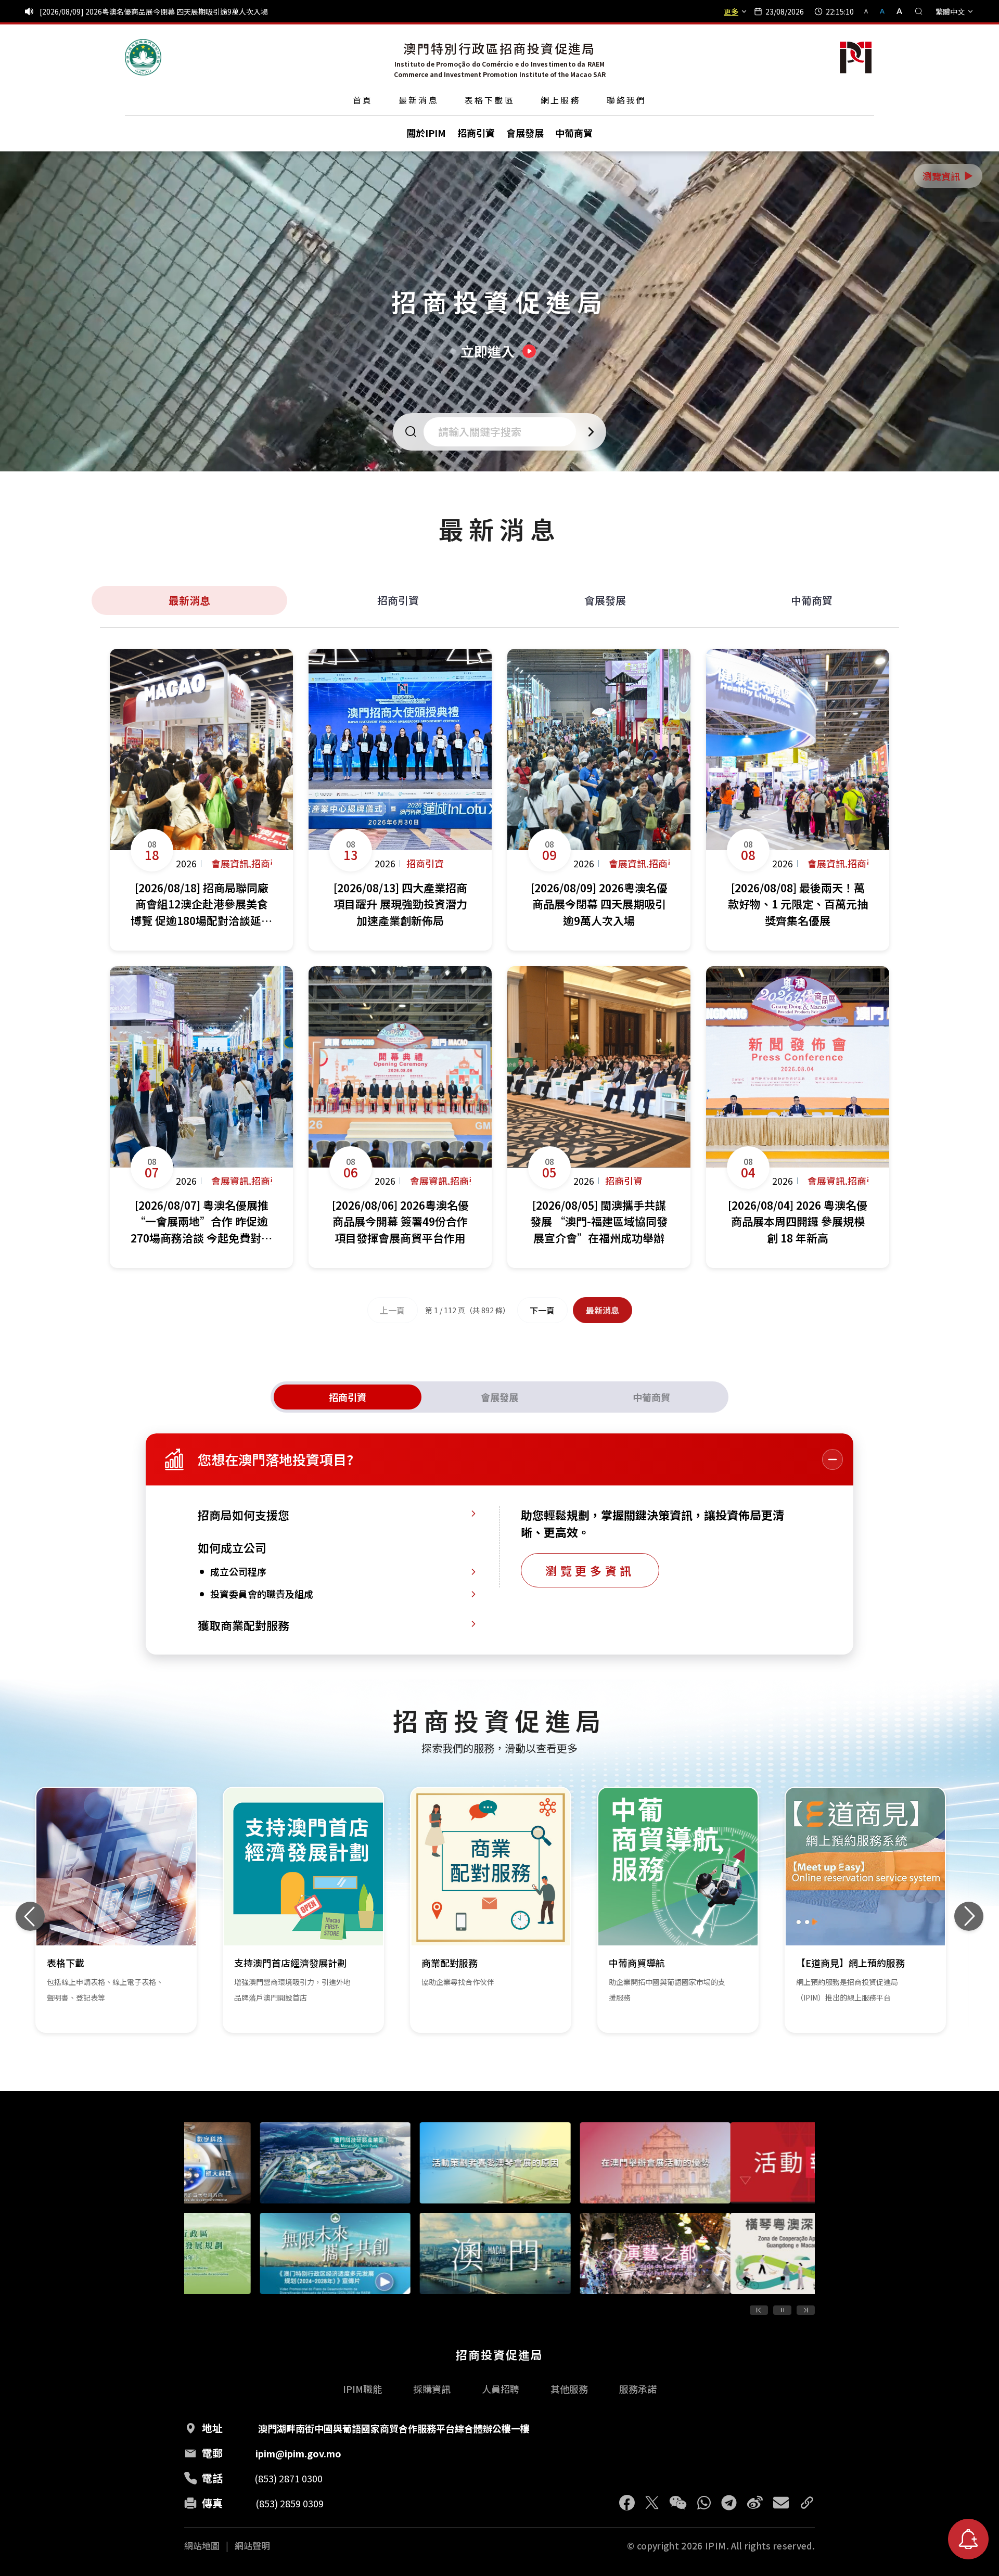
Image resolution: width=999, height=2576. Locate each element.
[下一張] (969, 1916)
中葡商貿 (812, 600)
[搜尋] (919, 11)
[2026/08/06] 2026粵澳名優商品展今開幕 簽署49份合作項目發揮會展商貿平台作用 (174, 11)
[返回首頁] (143, 57)
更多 (731, 11)
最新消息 (419, 100)
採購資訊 (432, 2389)
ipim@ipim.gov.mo (298, 2453)
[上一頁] (759, 2310)
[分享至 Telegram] (729, 2503)
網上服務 (561, 100)
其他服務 (569, 2389)
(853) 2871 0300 (289, 2478)
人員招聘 (501, 2389)
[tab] (348, 1397)
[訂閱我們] (968, 2539)
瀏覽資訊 (949, 176)
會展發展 (605, 600)
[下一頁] (806, 2310)
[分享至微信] (678, 2503)
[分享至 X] (652, 2503)
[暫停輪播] (782, 2310)
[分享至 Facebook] (627, 2503)
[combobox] (503, 432)
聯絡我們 (627, 100)
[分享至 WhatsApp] (704, 2503)
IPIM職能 (362, 2389)
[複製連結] (807, 2503)
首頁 (363, 100)
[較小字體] (870, 11)
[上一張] (30, 1916)
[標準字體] (883, 11)
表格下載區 (490, 100)
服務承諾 (638, 2389)
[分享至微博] (755, 2503)
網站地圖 (202, 2546)
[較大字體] (896, 11)
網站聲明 (252, 2546)
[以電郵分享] (781, 2503)
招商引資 (398, 600)
